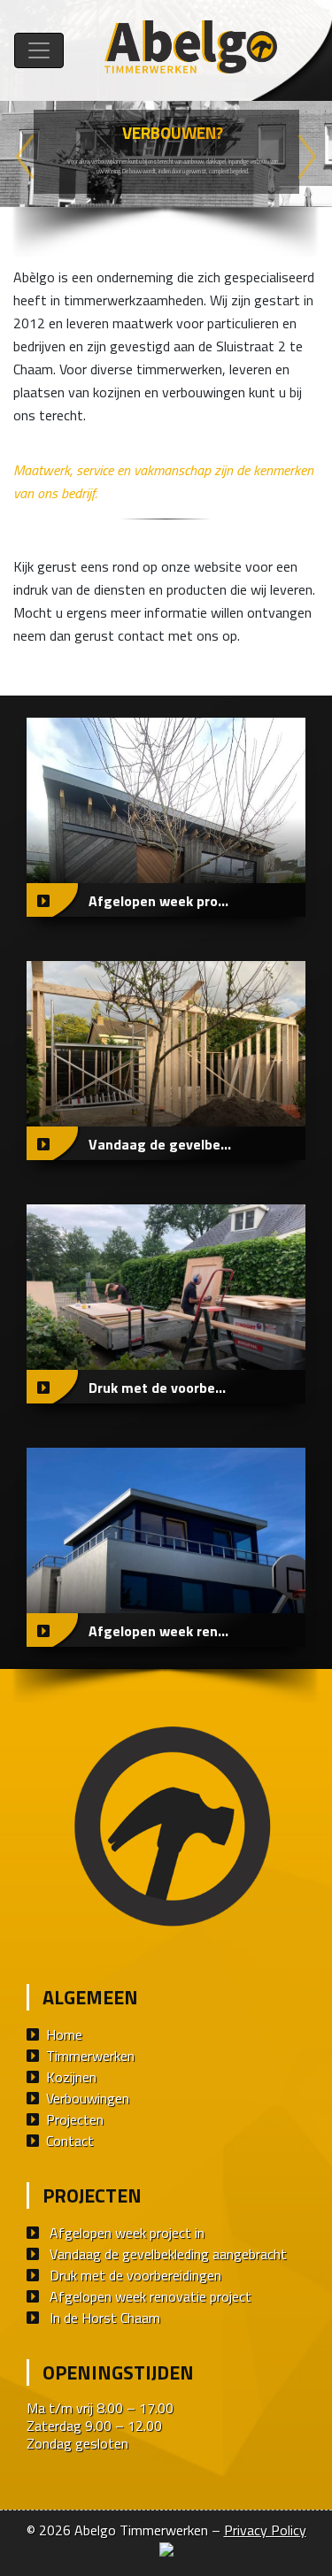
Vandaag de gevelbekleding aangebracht (168, 2254)
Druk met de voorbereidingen (135, 2275)
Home (64, 2034)
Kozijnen (71, 2077)
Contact (70, 2141)
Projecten (75, 2119)
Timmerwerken (90, 2056)
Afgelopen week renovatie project (151, 2296)
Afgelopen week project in (127, 2233)
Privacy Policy (265, 2530)
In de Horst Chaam (105, 2318)
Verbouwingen (88, 2098)
